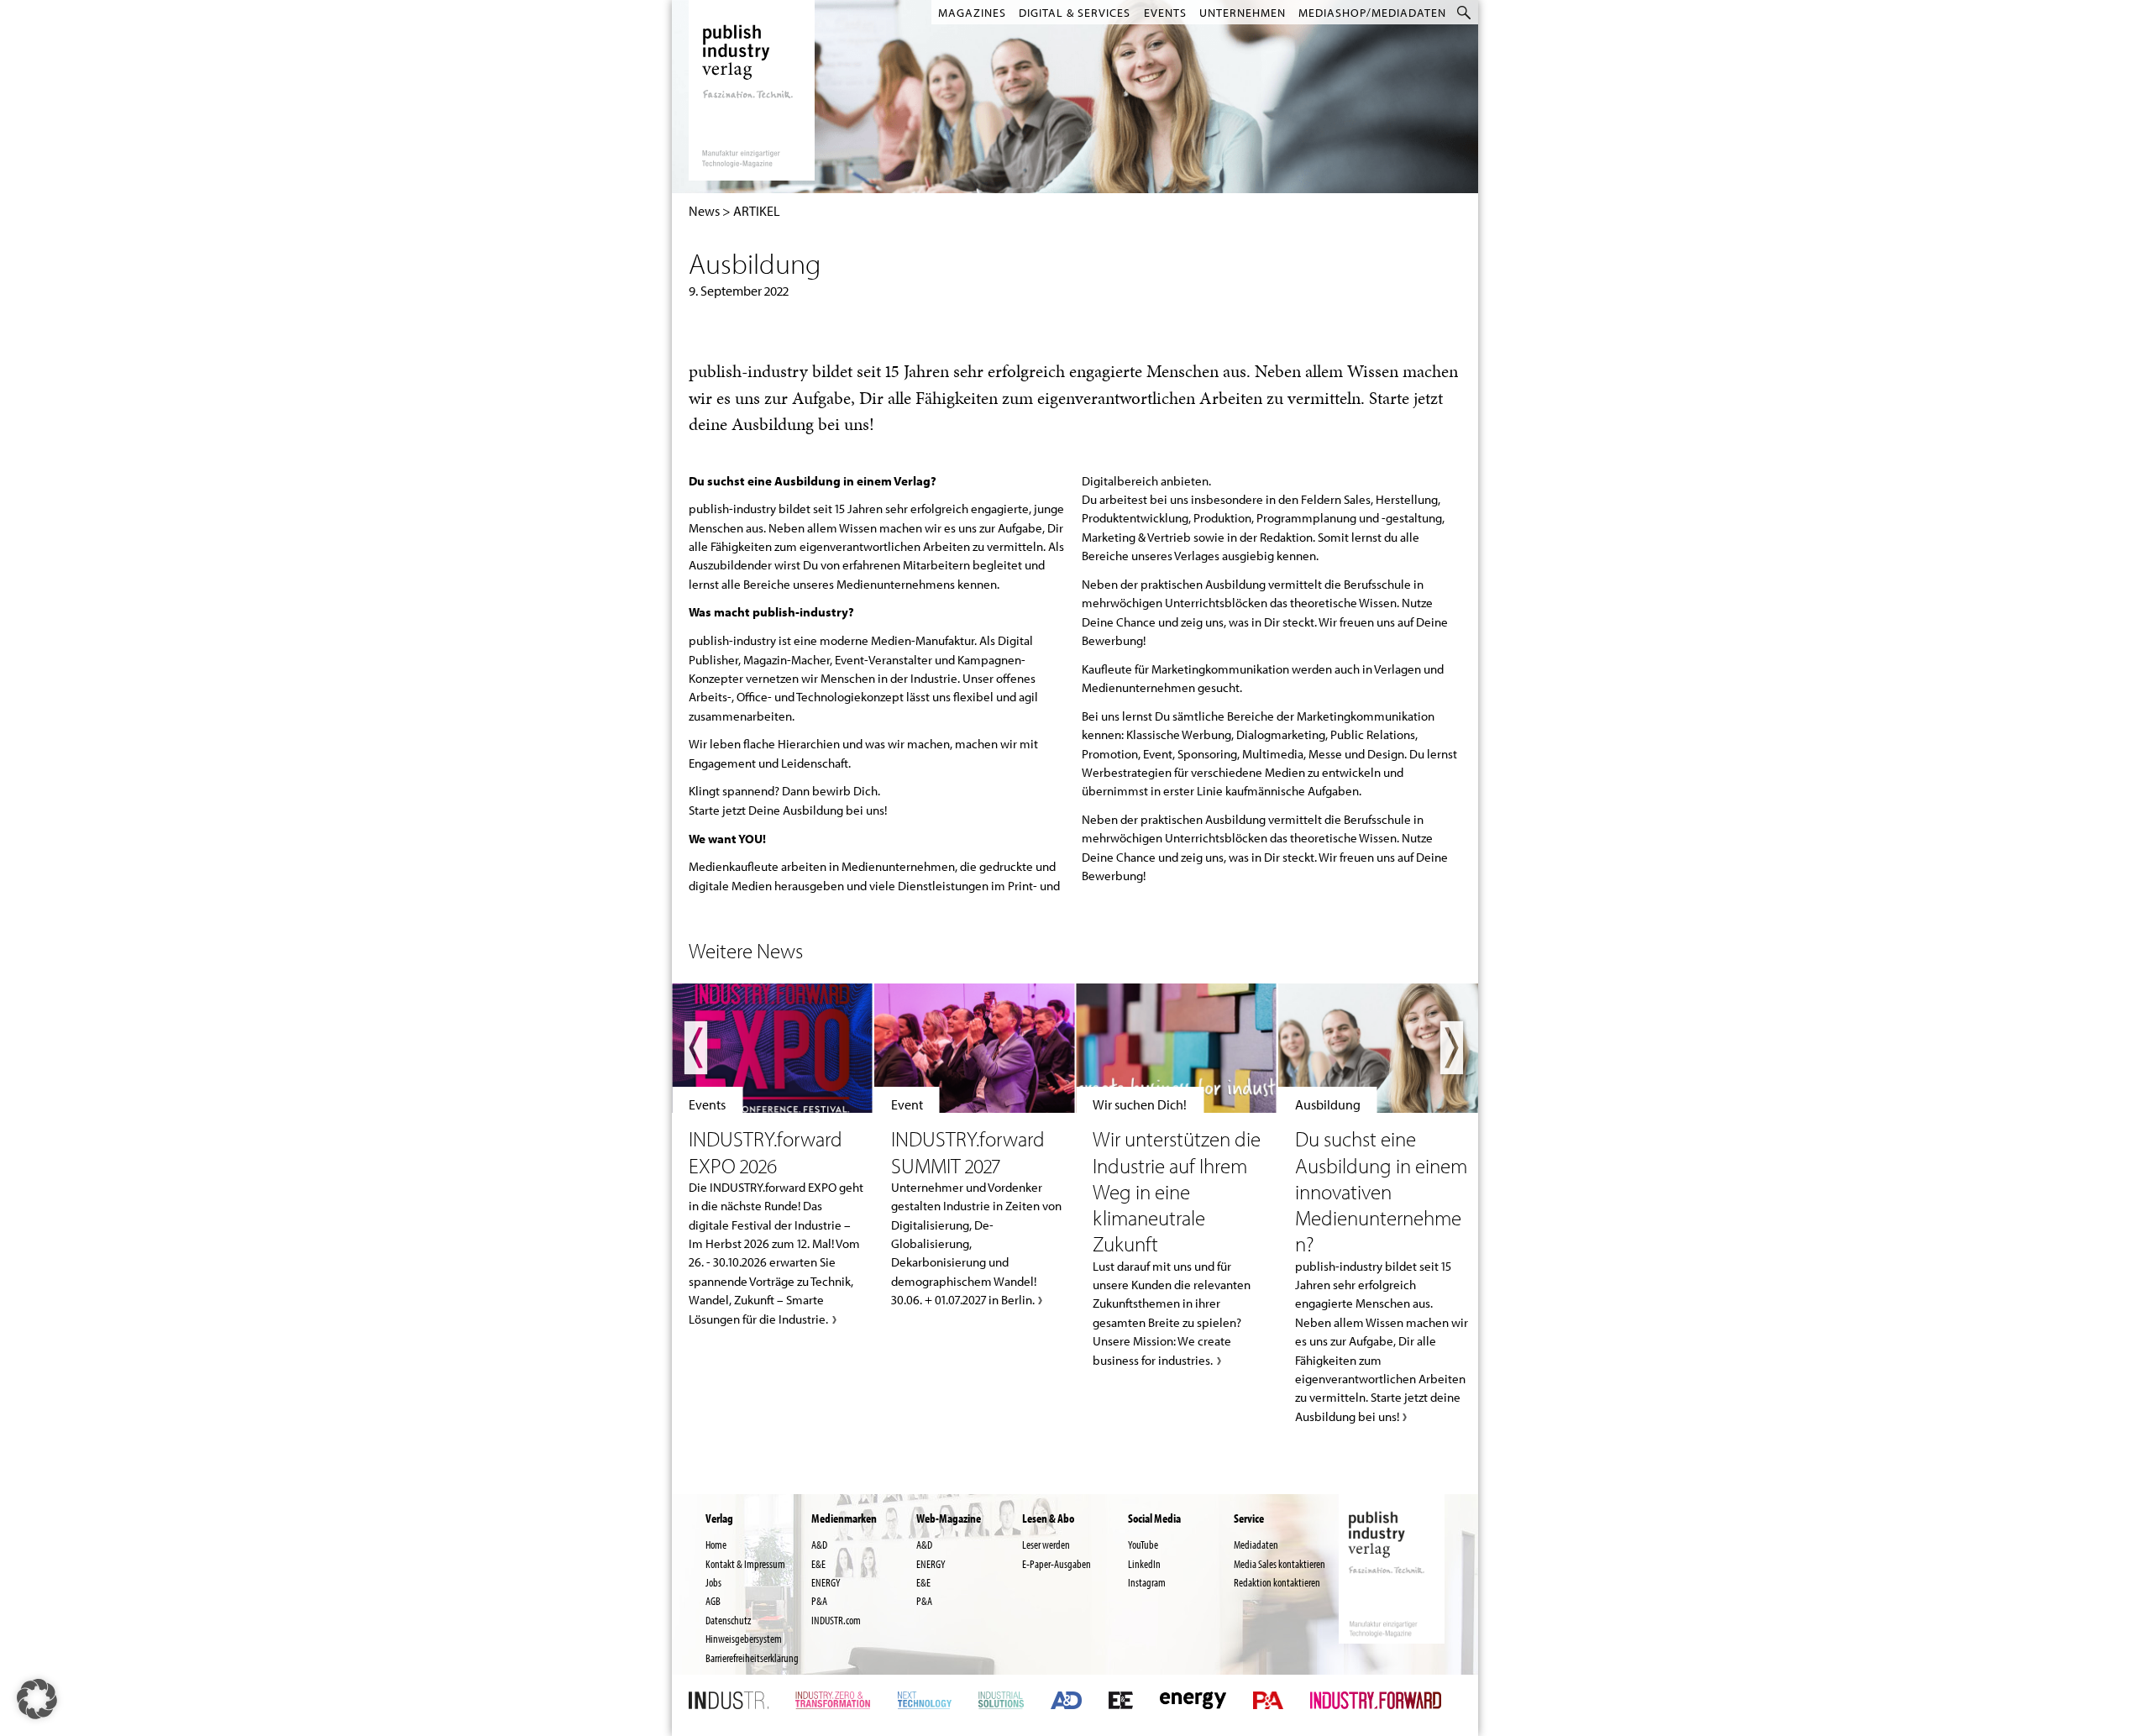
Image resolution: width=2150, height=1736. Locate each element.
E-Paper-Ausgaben (1057, 1564)
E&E (818, 1564)
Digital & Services (1075, 13)
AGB (713, 1601)
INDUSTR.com (836, 1620)
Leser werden (1046, 1545)
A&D (819, 1545)
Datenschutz (728, 1620)
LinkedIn (1144, 1564)
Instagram (1147, 1582)
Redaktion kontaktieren (1277, 1582)
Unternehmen (1243, 13)
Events (1165, 13)
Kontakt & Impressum (745, 1564)
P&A (819, 1601)
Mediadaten (1256, 1545)
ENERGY (826, 1582)
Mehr (772, 1156)
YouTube (1143, 1545)
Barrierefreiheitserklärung (752, 1658)
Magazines (972, 13)
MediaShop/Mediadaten (1372, 13)
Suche (1466, 12)
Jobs (713, 1582)
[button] (37, 1699)
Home (716, 1545)
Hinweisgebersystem (744, 1639)
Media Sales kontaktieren (1280, 1564)
